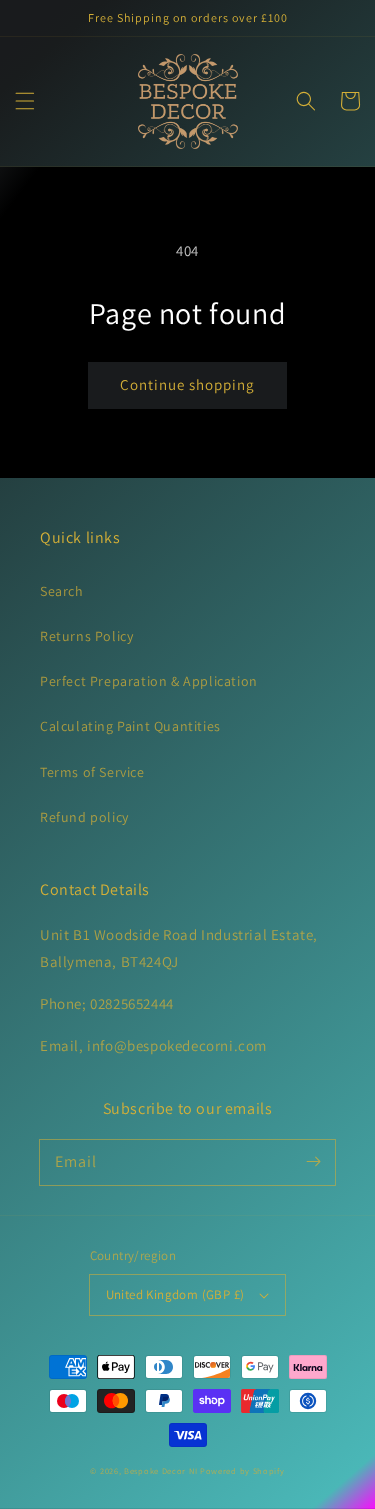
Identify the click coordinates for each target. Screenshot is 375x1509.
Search (62, 591)
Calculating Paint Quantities (130, 726)
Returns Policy (86, 636)
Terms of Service (92, 772)
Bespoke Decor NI (160, 1470)
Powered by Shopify (242, 1470)
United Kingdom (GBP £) (175, 1294)
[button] (25, 101)
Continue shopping (187, 384)
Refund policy (84, 817)
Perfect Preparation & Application (149, 681)
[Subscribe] (313, 1162)
